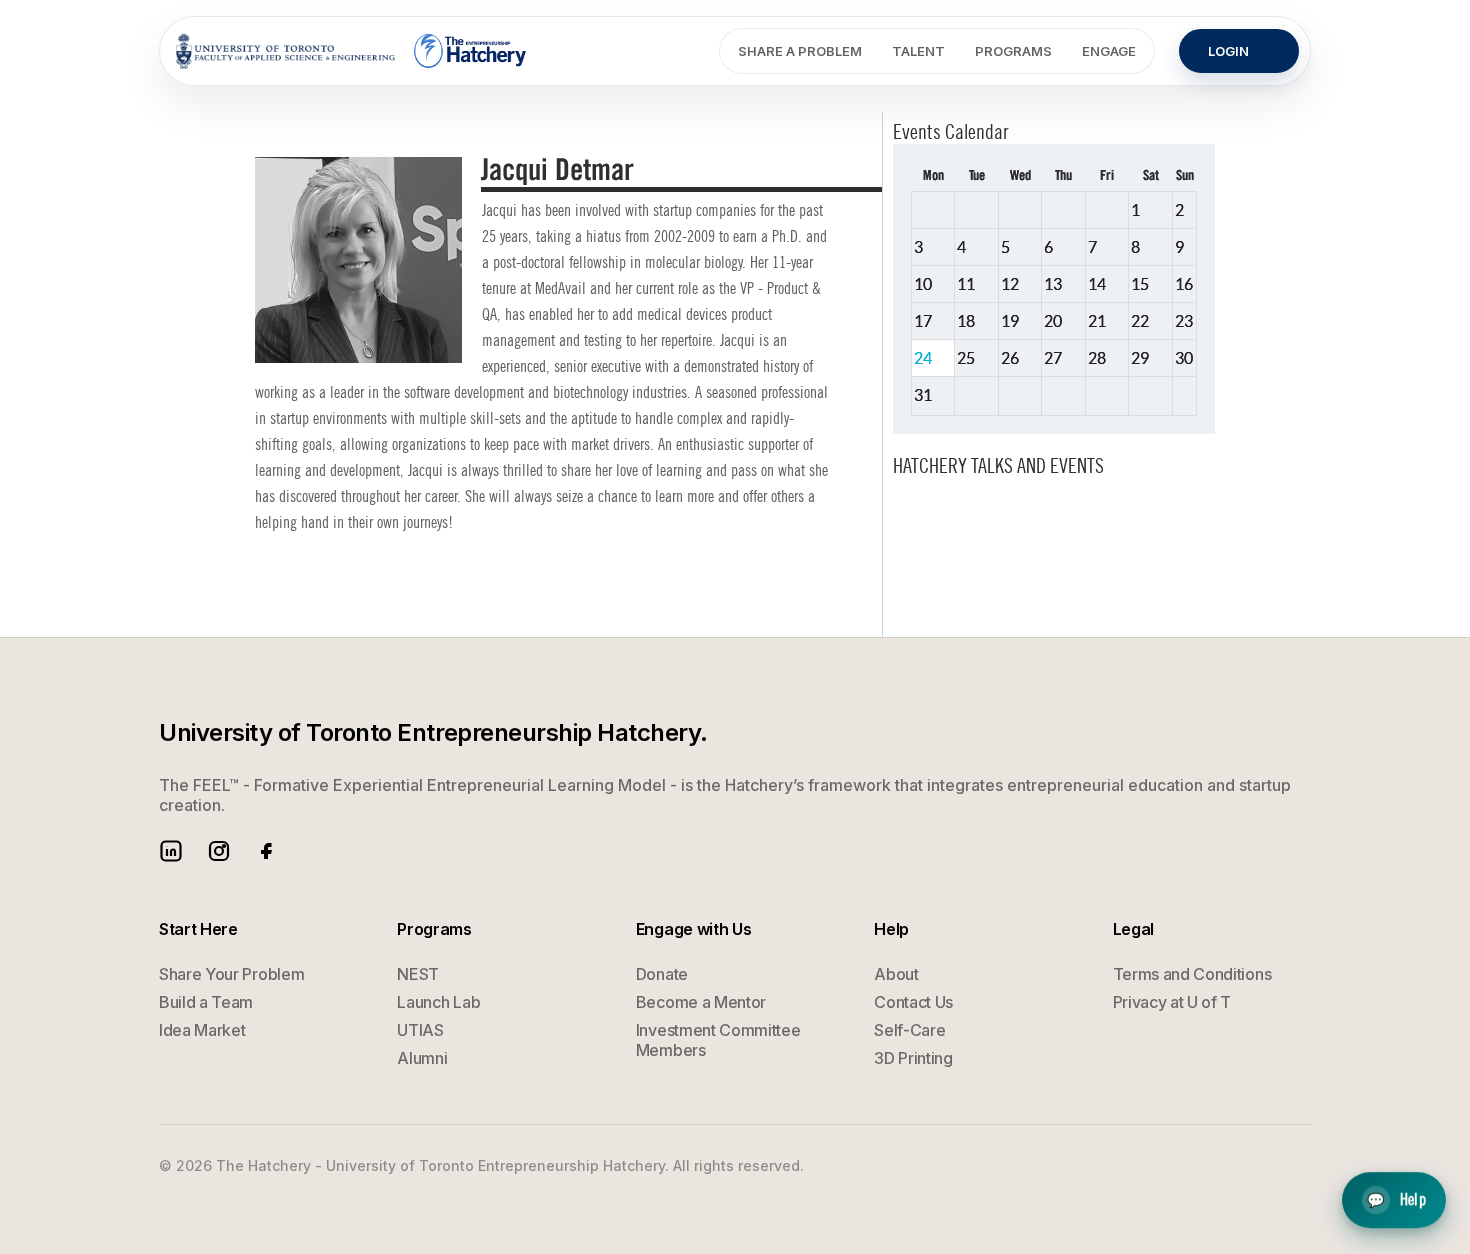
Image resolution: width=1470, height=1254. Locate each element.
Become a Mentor (701, 1002)
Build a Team (206, 1002)
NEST (418, 974)
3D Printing (913, 1058)
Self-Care (909, 1030)
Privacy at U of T (1172, 1002)
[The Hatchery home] (471, 51)
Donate (662, 974)
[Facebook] (267, 851)
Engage (1109, 51)
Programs (1013, 51)
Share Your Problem (231, 974)
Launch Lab (438, 1002)
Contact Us (913, 1002)
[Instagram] (219, 851)
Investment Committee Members (718, 1040)
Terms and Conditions (1192, 974)
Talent (918, 51)
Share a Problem (800, 51)
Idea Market (202, 1030)
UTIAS (420, 1030)
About (896, 974)
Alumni (422, 1058)
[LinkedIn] (171, 851)
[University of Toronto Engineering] (285, 51)
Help (1396, 1200)
